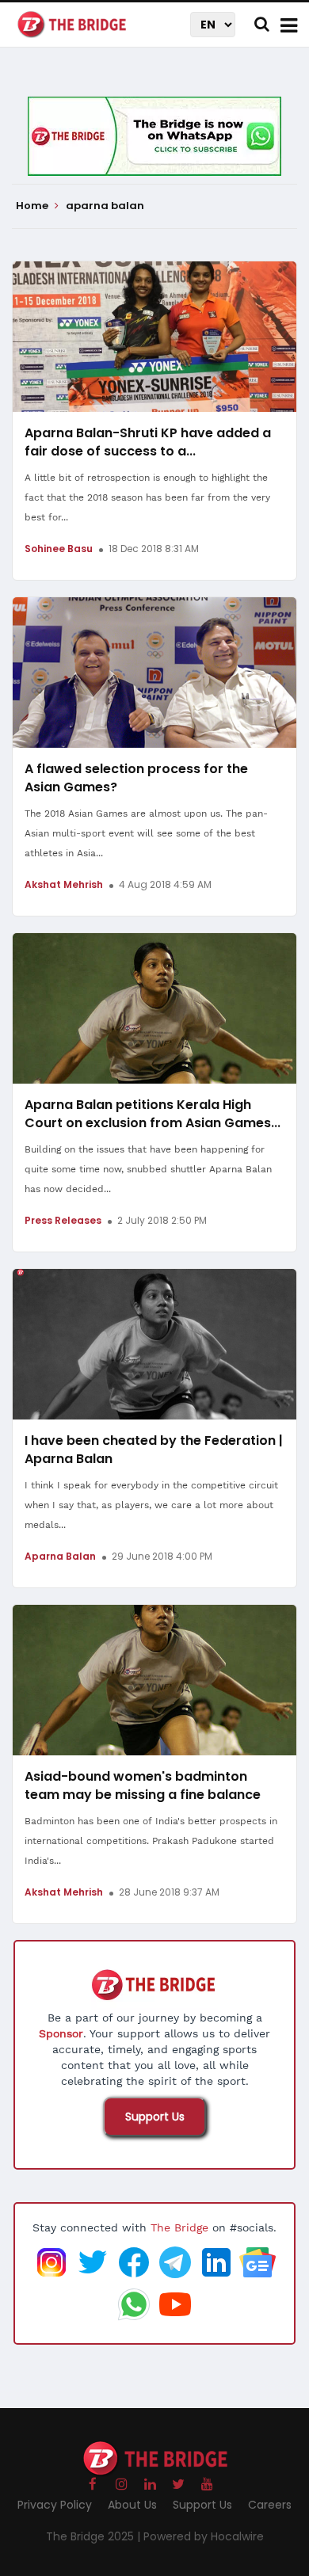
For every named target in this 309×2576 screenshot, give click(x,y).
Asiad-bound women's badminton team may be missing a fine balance (143, 1785)
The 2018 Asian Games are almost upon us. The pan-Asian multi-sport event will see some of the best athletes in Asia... (146, 833)
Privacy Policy (55, 2505)
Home (33, 206)
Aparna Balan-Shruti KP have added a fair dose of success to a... (148, 442)
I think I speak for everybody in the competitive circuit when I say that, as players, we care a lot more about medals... (151, 1505)
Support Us (155, 2117)
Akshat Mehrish (64, 884)
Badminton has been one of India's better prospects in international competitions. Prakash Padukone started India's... (151, 1841)
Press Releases (63, 1220)
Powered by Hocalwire (204, 2536)
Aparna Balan (60, 1556)
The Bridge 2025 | (95, 2536)
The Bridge (179, 2227)
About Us (132, 2505)
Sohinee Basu (59, 549)
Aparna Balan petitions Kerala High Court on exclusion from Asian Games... (153, 1114)
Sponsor (61, 2033)
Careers (270, 2505)
